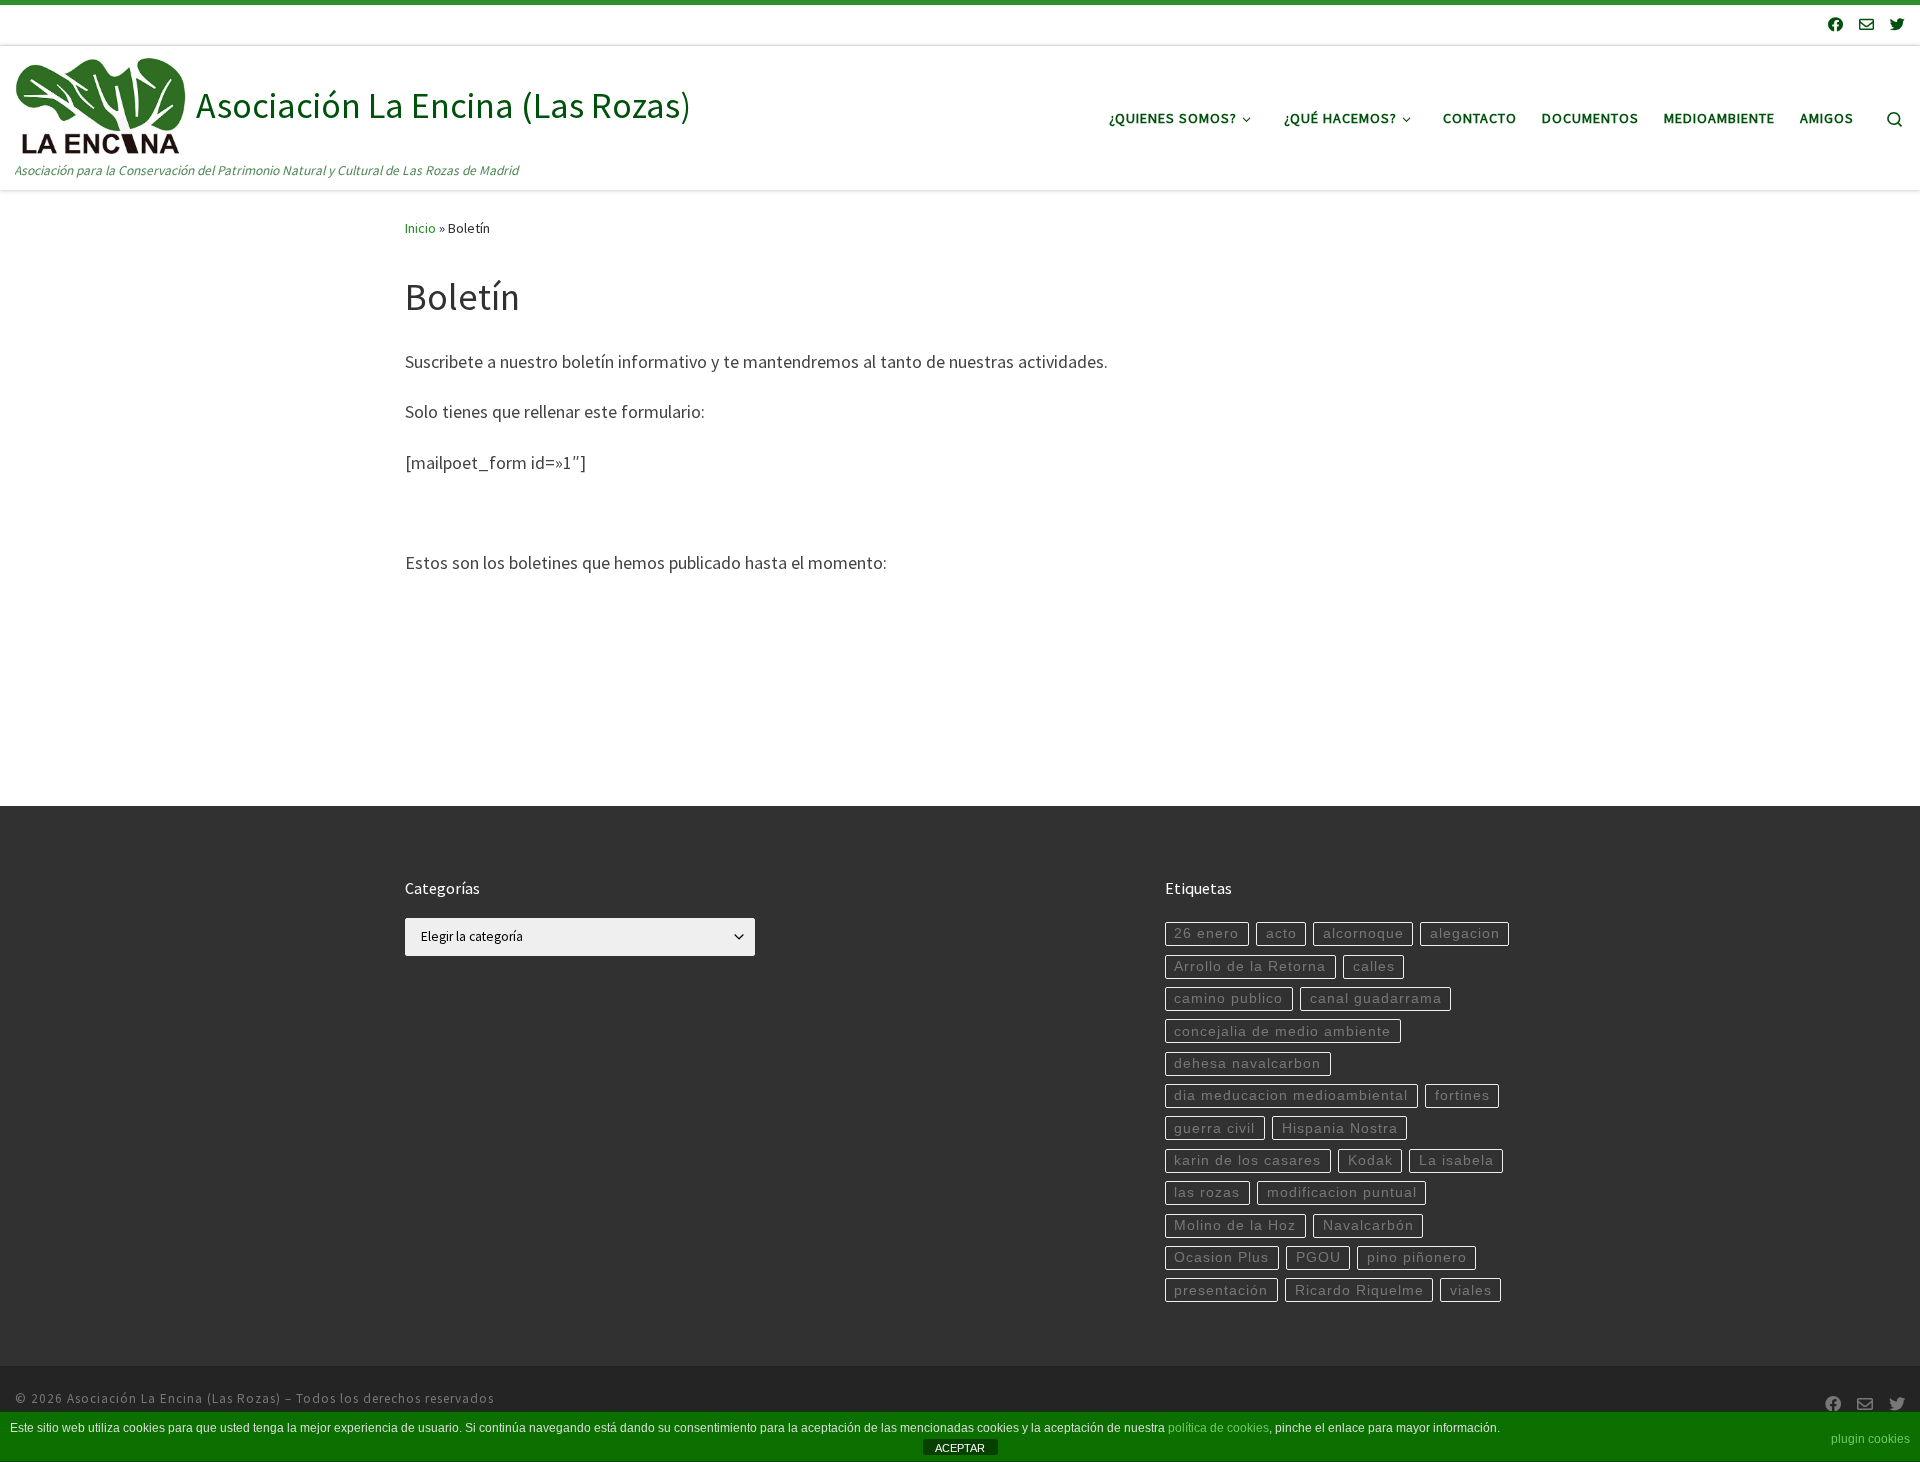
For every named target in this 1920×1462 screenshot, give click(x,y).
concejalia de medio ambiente (1282, 1031)
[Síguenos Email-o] (1866, 24)
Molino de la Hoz (1235, 1225)
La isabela (1456, 1160)
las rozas (1207, 1192)
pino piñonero (1417, 1257)
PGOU (1318, 1257)
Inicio (420, 228)
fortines (1462, 1095)
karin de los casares (1247, 1160)
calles (1374, 966)
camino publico (1228, 998)
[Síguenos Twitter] (1897, 24)
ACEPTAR (960, 1448)
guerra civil (1214, 1128)
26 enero (1206, 933)
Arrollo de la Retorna (1250, 966)
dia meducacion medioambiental (1291, 1095)
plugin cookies (1870, 1439)
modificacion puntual (1342, 1192)
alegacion (1465, 933)
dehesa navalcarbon (1247, 1063)
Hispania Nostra (1340, 1128)
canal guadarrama (1376, 998)
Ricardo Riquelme (1359, 1290)
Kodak (1370, 1160)
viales (1471, 1290)
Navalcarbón (1368, 1225)
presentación (1221, 1290)
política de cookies (1218, 1428)
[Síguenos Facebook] (1835, 24)
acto (1281, 933)
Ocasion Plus (1221, 1257)
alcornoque (1363, 933)
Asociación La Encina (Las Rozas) (174, 1398)
